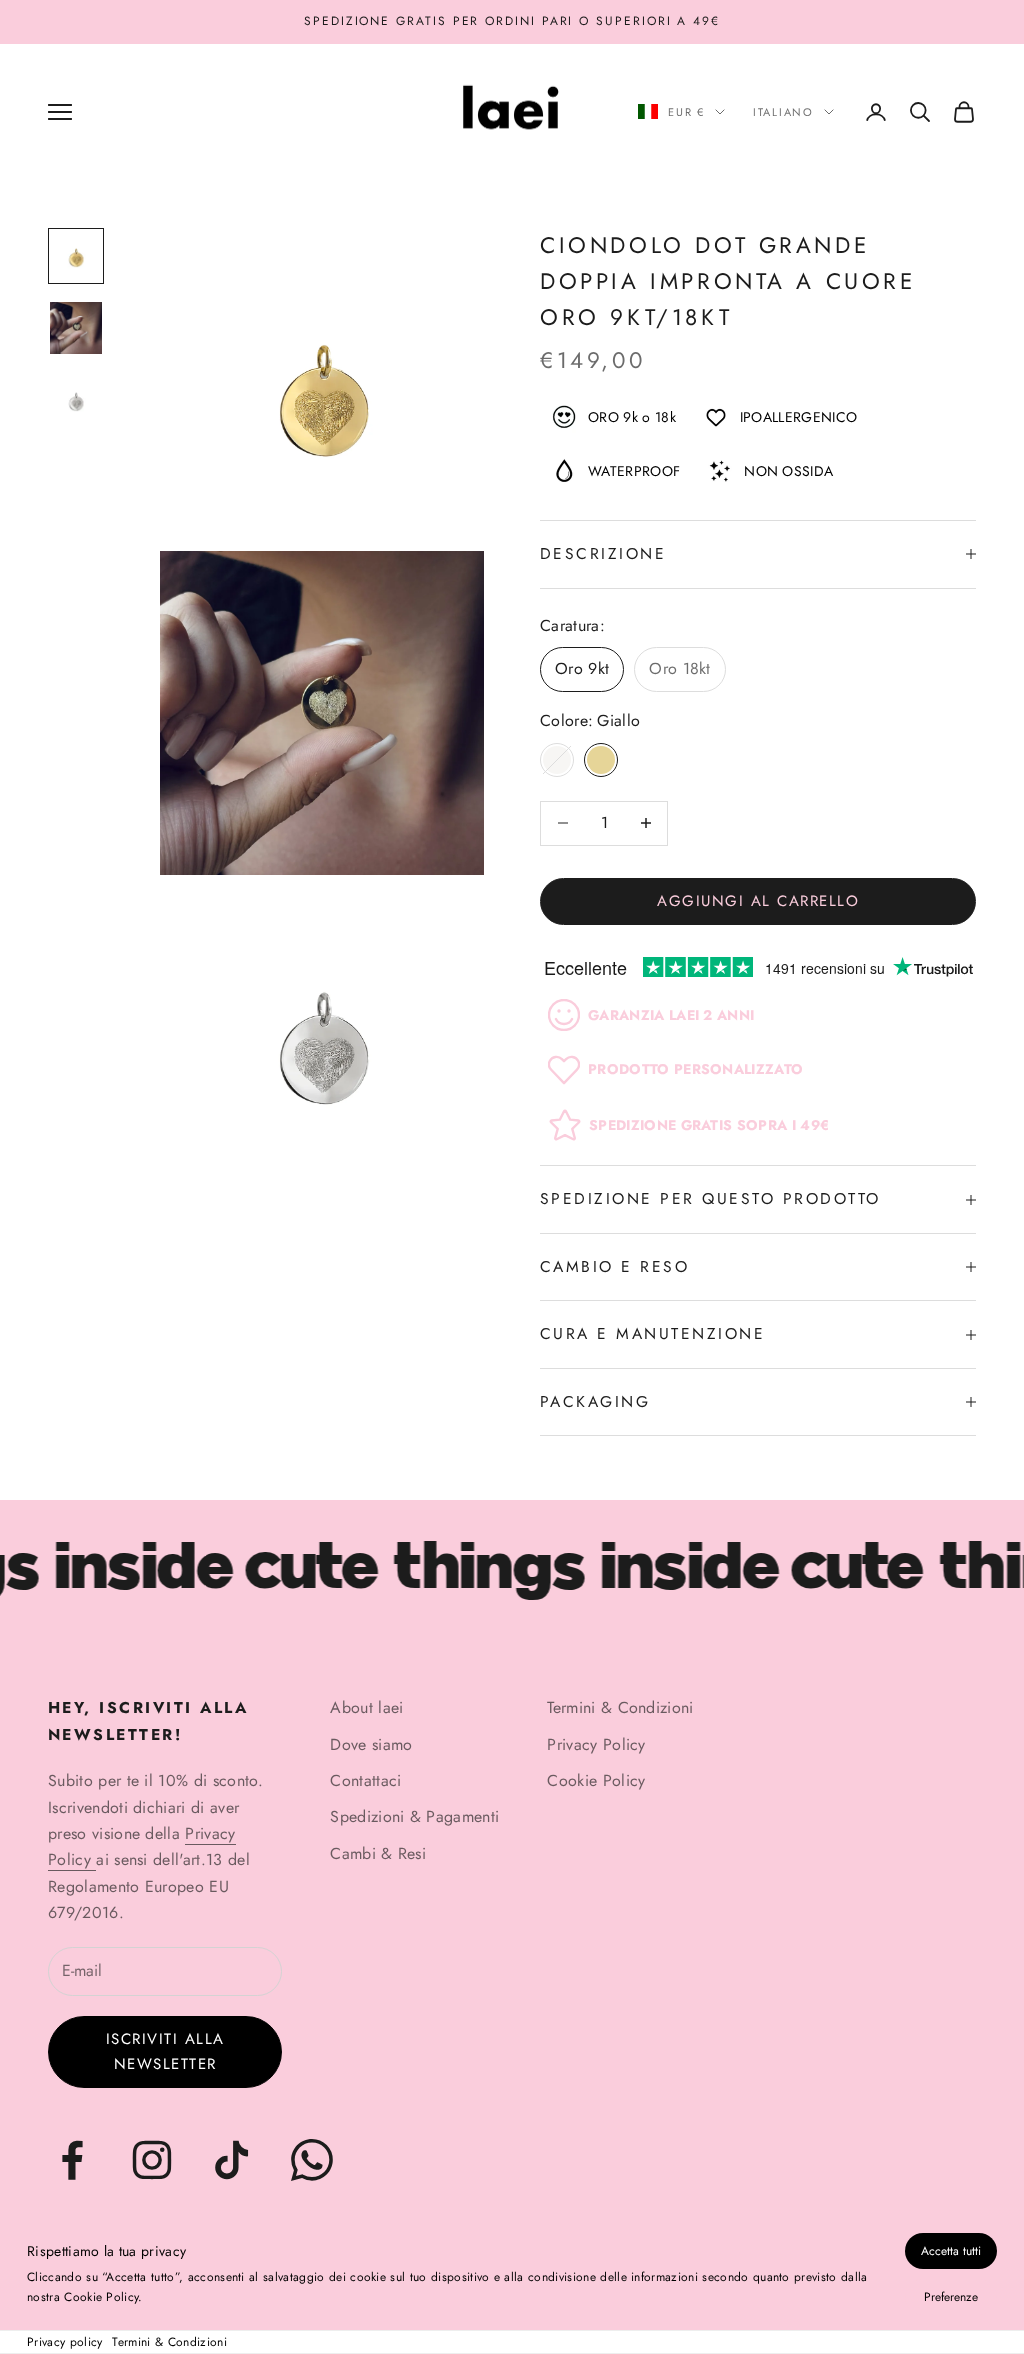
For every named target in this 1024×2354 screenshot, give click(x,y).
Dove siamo (371, 1744)
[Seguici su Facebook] (72, 2160)
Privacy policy (64, 2342)
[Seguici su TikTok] (232, 2160)
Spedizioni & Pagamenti (414, 1816)
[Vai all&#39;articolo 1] (76, 256)
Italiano (783, 112)
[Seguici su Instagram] (152, 2160)
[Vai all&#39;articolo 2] (76, 328)
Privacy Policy (596, 1744)
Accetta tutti (951, 2251)
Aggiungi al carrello (758, 901)
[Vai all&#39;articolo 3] (76, 400)
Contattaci (365, 1780)
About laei (366, 1707)
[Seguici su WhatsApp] (312, 2160)
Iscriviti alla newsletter (165, 2051)
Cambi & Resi (378, 1853)
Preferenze (951, 2297)
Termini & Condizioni (169, 2342)
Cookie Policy (596, 1780)
